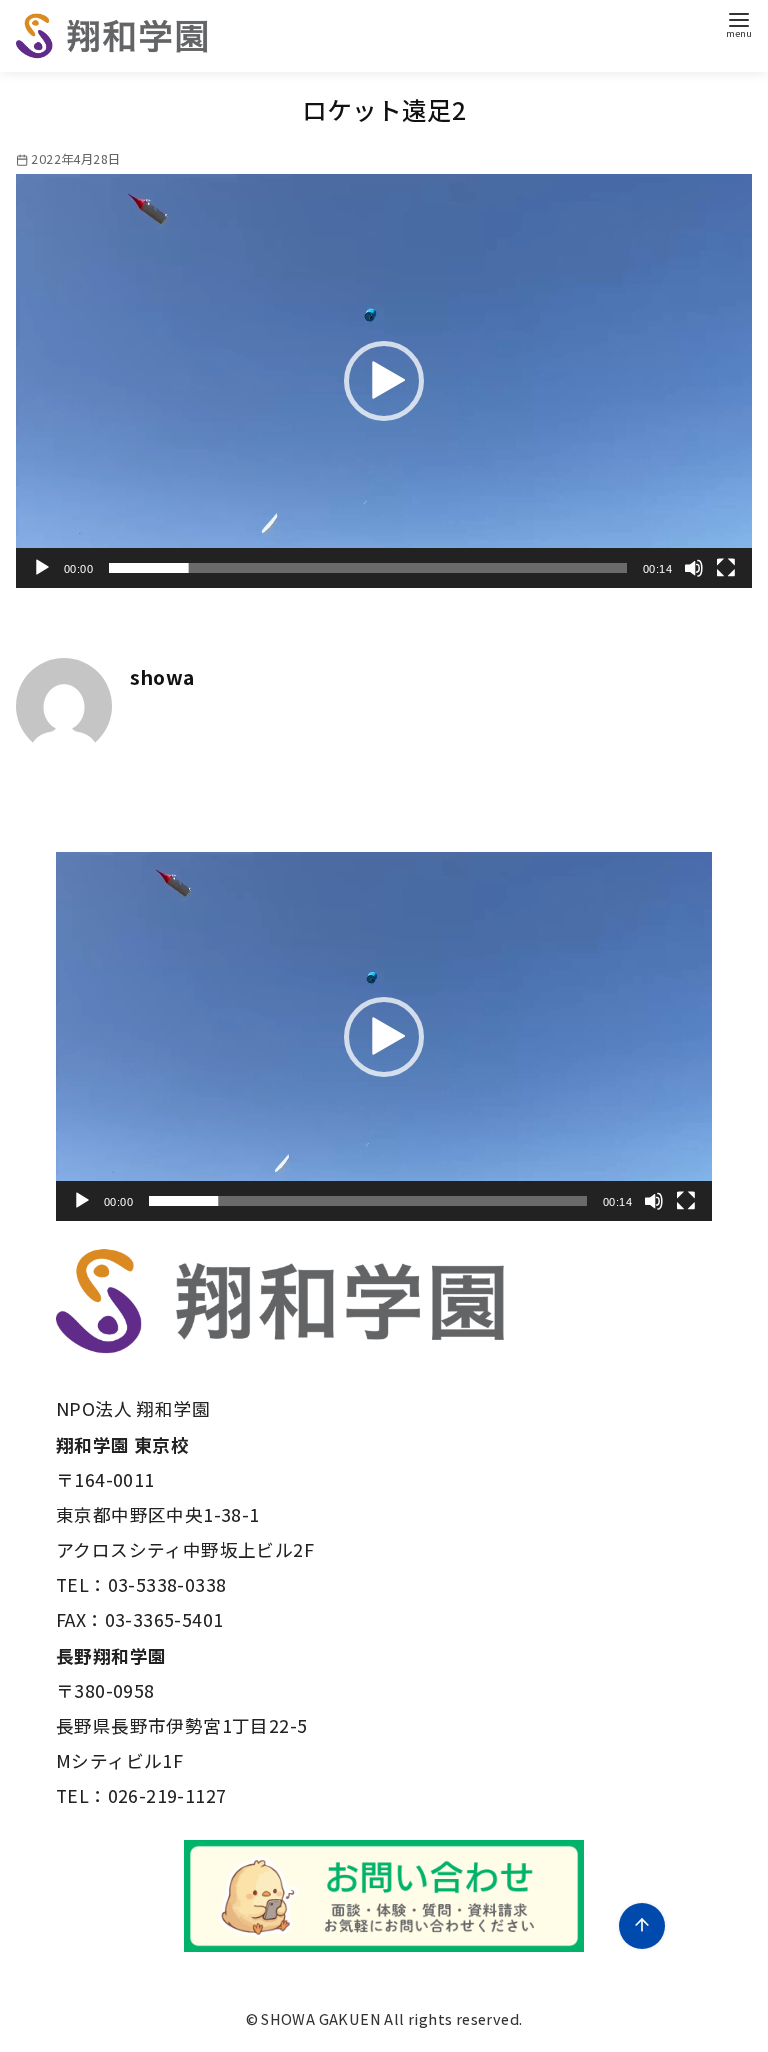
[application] (384, 381)
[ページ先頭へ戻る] (642, 1926)
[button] (384, 381)
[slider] (368, 568)
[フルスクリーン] (726, 568)
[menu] (739, 23)
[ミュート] (694, 568)
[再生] (42, 568)
